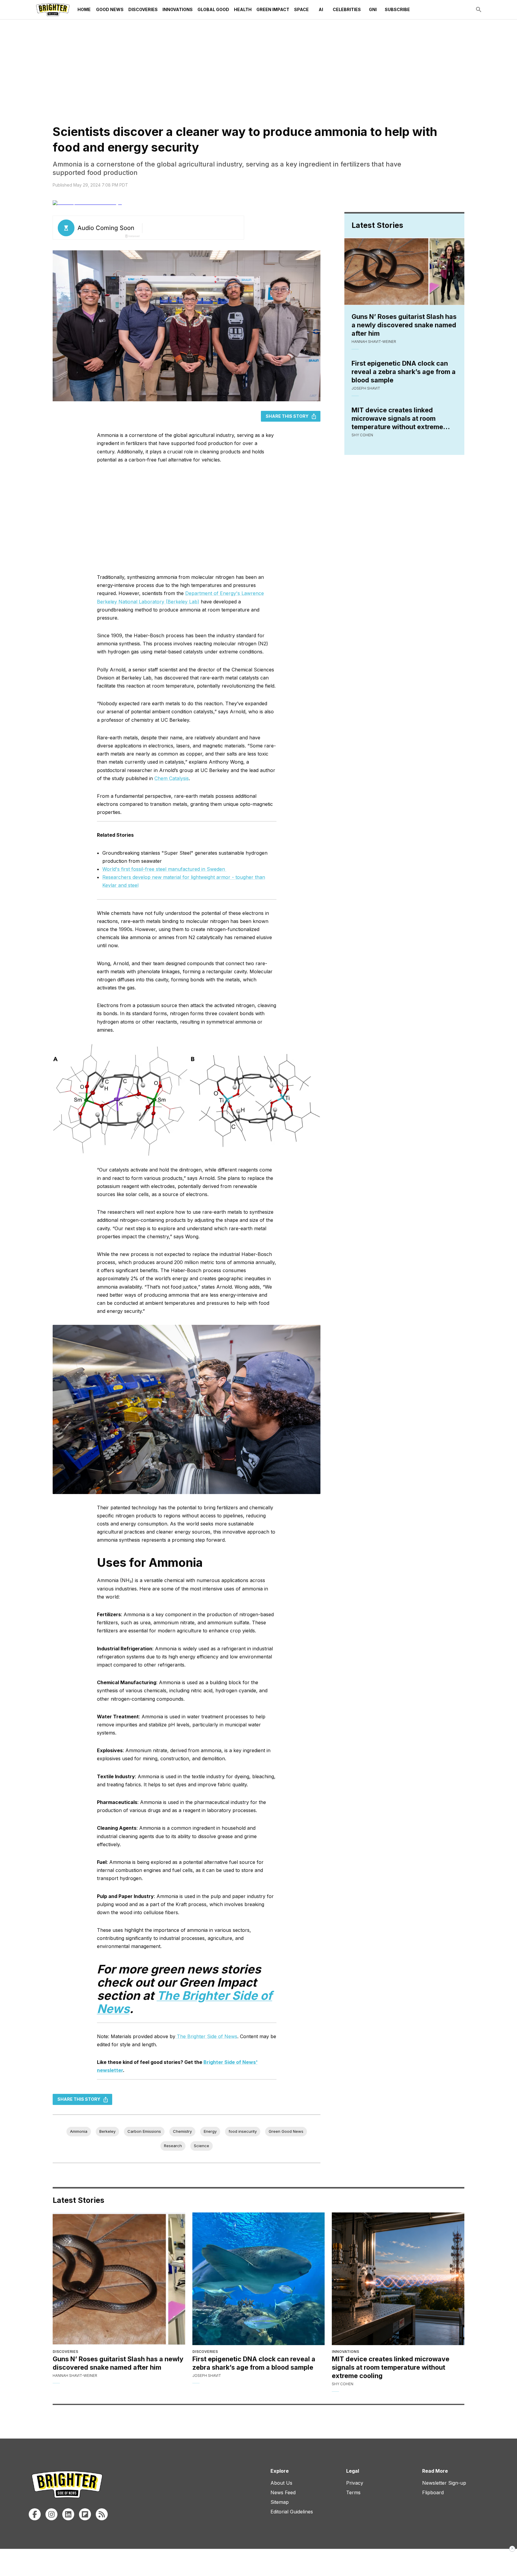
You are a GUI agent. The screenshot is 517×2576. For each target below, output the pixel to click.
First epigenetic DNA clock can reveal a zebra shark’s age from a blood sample (404, 372)
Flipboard (433, 2492)
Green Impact (273, 9)
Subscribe (397, 9)
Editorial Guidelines (292, 2512)
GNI (373, 9)
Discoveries (143, 9)
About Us (281, 2483)
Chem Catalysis (172, 778)
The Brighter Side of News (207, 2036)
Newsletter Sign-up (444, 2483)
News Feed (283, 2492)
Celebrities (347, 9)
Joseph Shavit (366, 388)
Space (301, 9)
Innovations (178, 9)
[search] (479, 10)
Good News (110, 9)
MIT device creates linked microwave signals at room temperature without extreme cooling (397, 419)
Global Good (213, 9)
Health (243, 9)
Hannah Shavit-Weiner (374, 342)
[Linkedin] (68, 2514)
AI (321, 9)
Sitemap (280, 2502)
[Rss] (102, 2514)
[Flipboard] (85, 2514)
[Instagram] (51, 2514)
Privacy (355, 2483)
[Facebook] (35, 2514)
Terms (353, 2492)
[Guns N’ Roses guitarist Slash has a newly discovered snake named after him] (119, 2279)
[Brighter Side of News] (53, 10)
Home (84, 9)
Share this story (287, 416)
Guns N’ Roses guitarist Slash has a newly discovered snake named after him (404, 325)
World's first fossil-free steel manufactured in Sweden (164, 869)
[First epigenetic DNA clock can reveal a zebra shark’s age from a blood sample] (259, 2279)
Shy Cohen (362, 435)
